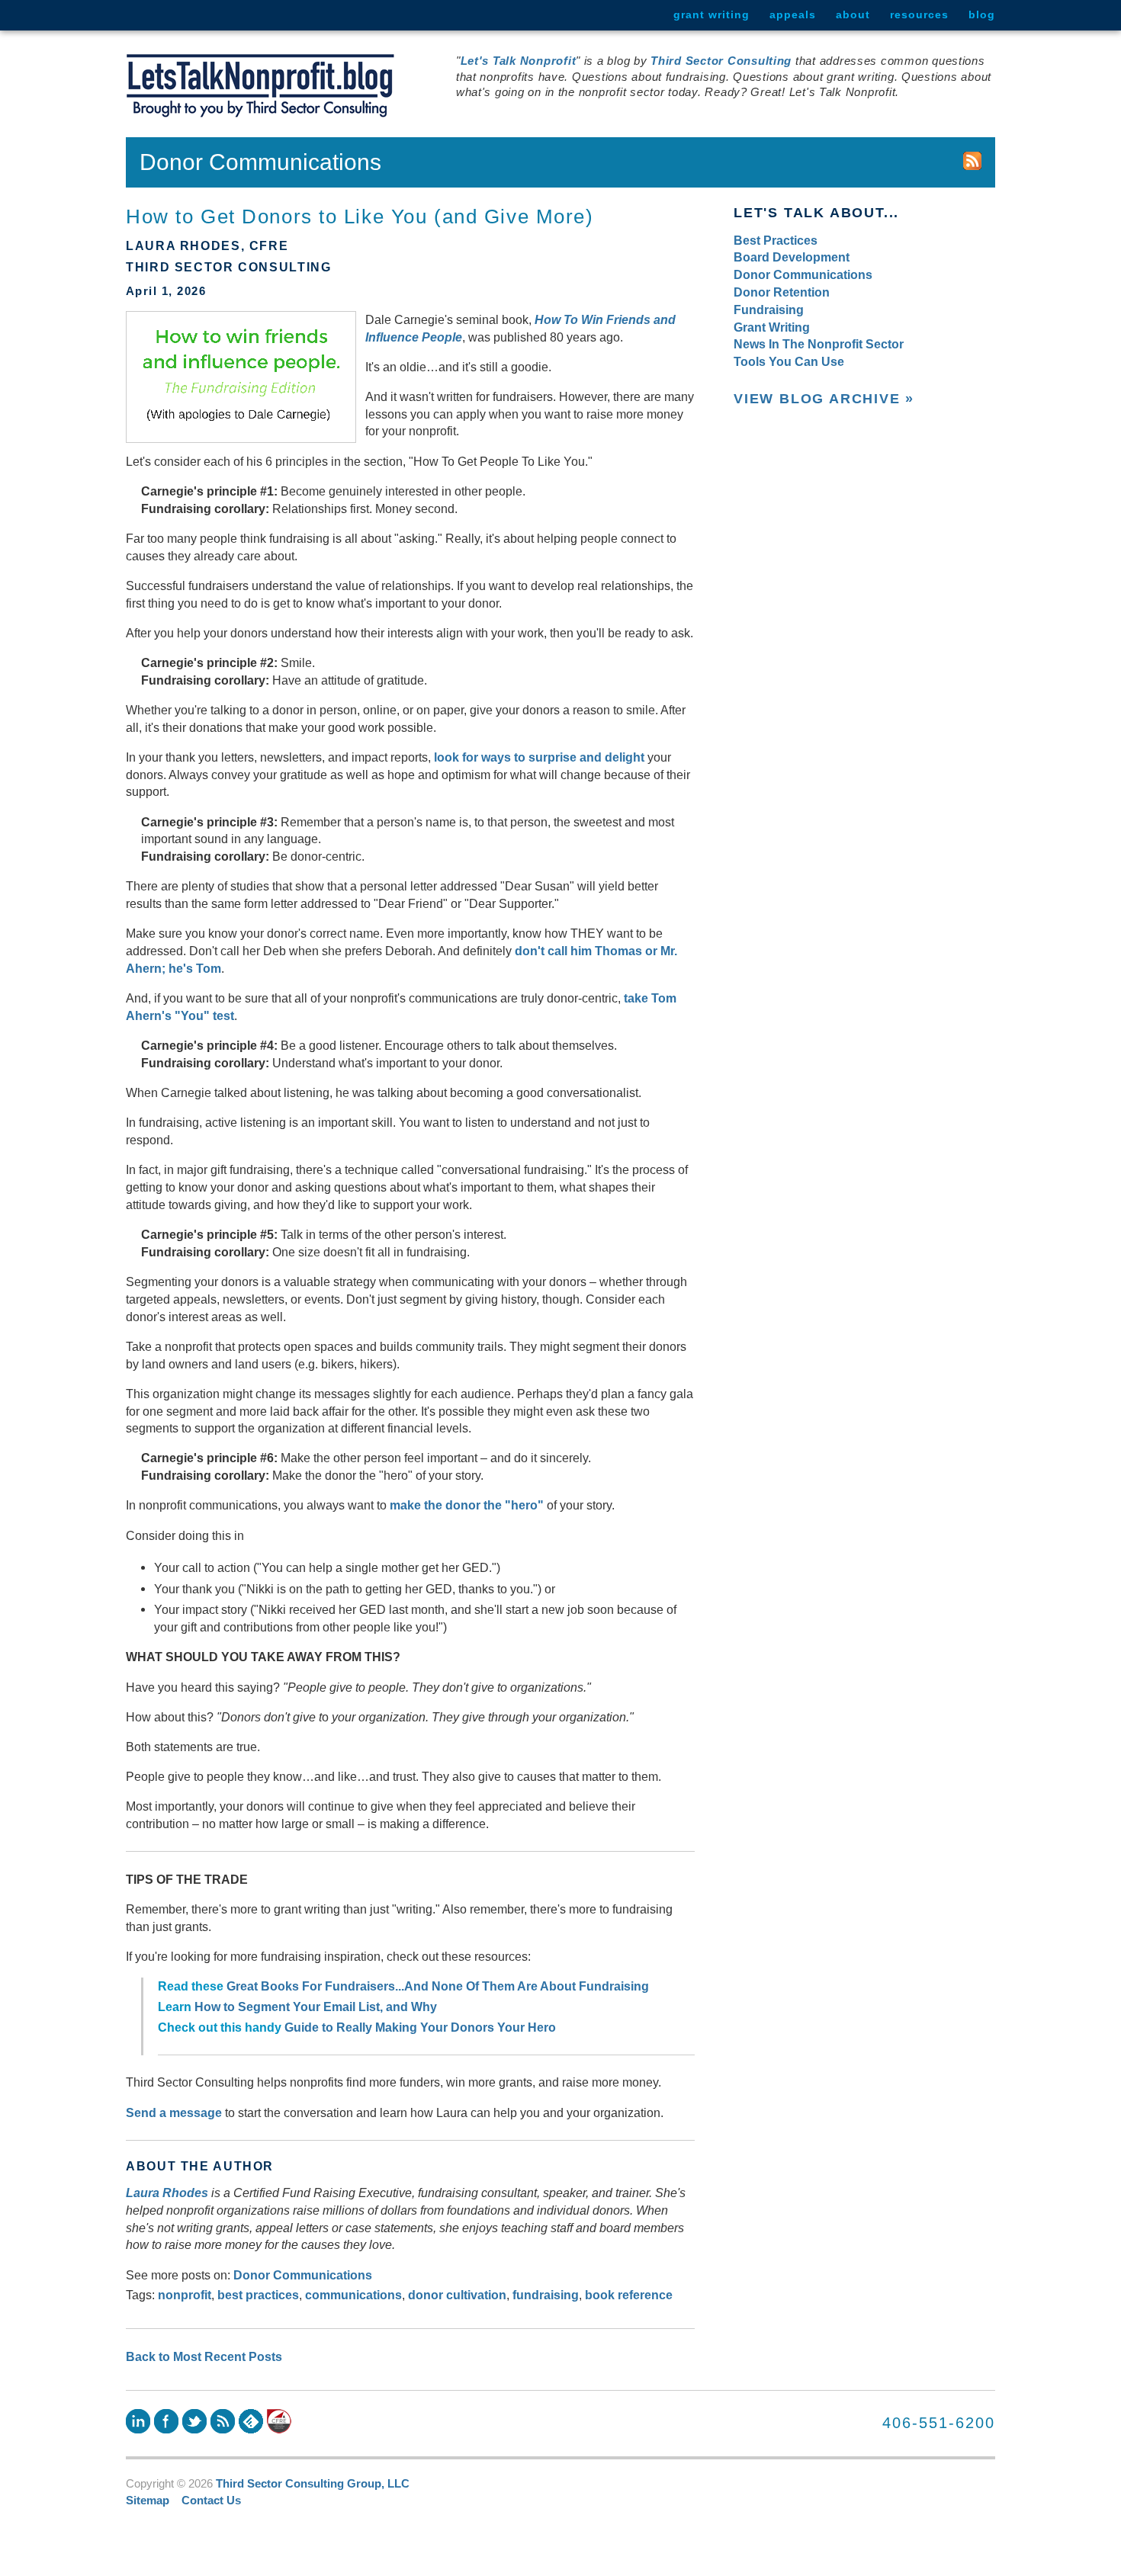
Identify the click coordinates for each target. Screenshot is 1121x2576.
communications (353, 2295)
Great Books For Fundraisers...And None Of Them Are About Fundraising (438, 1986)
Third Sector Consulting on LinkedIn (138, 2421)
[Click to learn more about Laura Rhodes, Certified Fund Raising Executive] (279, 2421)
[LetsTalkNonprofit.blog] (260, 86)
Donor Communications (303, 2275)
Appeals (793, 14)
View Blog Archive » (824, 399)
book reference (629, 2295)
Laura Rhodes (167, 2193)
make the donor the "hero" (467, 1505)
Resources (919, 14)
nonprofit (185, 2295)
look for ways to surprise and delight (539, 757)
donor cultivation (457, 2295)
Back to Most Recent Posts (204, 2356)
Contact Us (211, 2501)
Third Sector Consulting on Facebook (166, 2421)
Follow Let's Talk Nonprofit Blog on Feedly (251, 2421)
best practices (258, 2295)
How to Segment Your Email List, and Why (316, 2007)
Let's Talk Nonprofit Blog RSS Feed (223, 2421)
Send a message (174, 2112)
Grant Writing (711, 14)
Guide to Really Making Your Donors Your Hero (420, 2027)
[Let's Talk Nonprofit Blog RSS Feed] (972, 162)
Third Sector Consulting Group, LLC (313, 2484)
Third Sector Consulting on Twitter (194, 2421)
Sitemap (148, 2501)
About (853, 14)
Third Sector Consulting (721, 61)
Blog (982, 14)
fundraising (546, 2295)
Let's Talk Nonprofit (519, 61)
